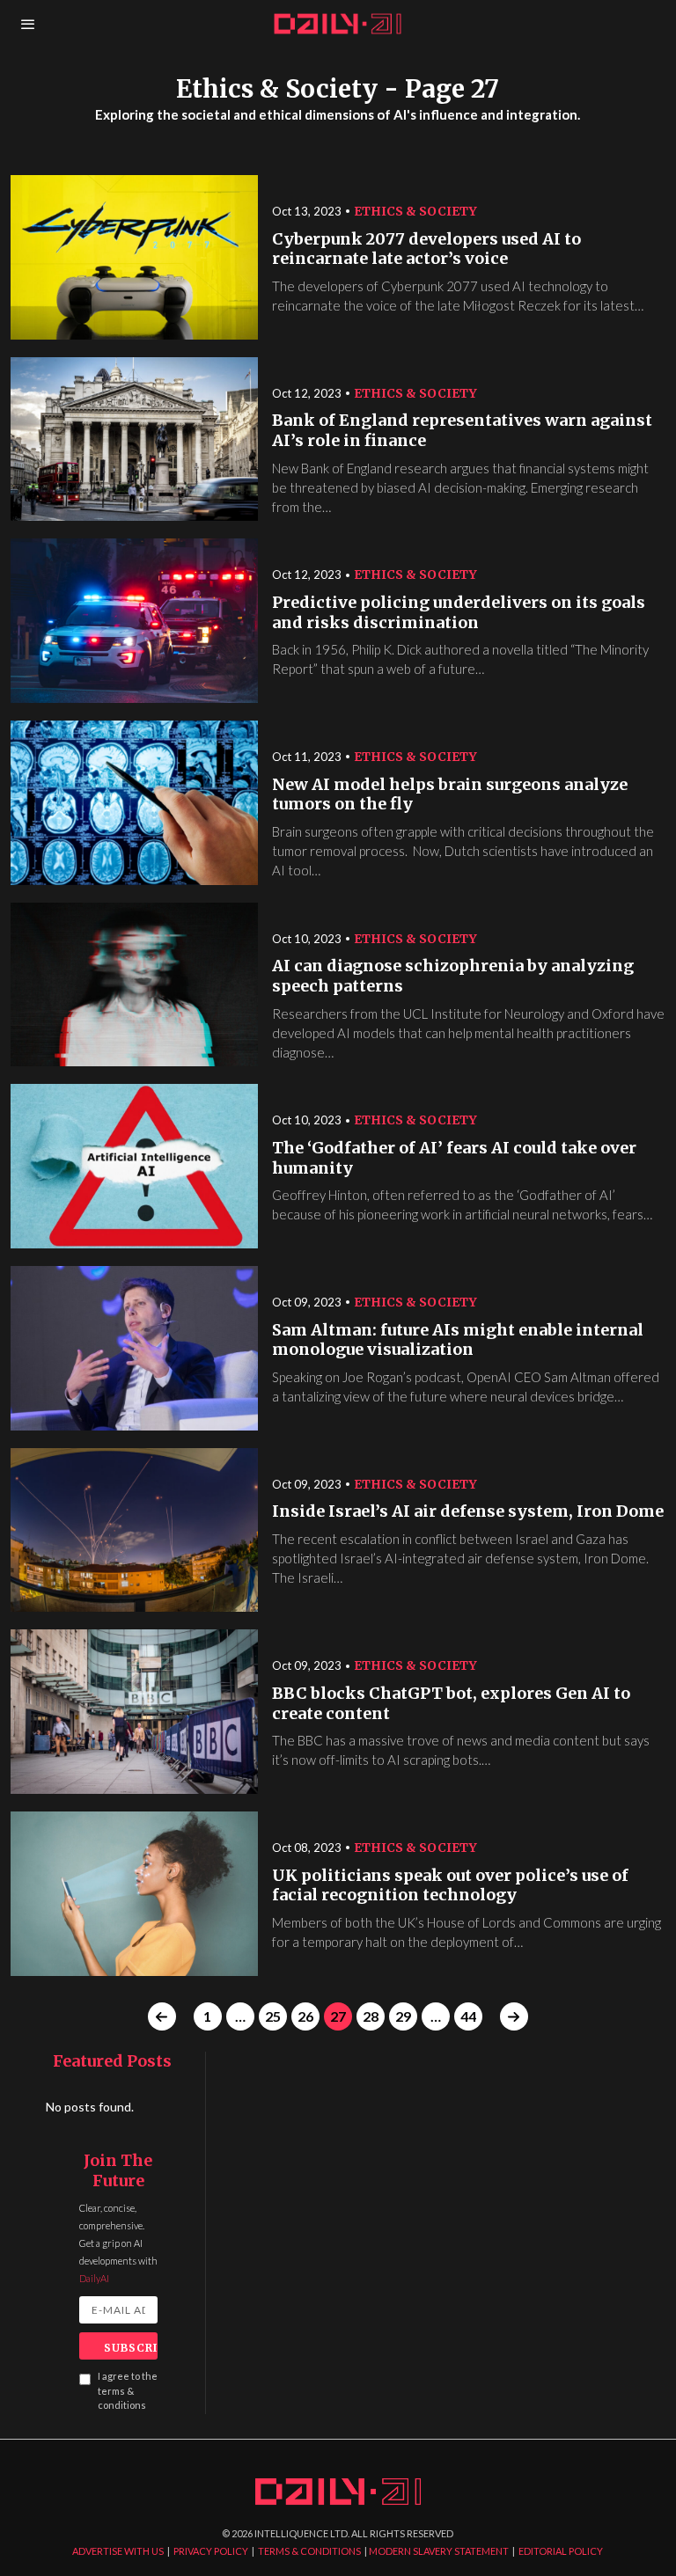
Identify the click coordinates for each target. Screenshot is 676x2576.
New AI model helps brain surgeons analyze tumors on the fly (450, 795)
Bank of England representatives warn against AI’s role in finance (462, 431)
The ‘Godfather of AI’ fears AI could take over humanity (454, 1158)
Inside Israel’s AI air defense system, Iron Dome (468, 1511)
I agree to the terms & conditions (128, 2390)
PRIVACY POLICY (211, 2551)
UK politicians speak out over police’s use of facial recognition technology (450, 1886)
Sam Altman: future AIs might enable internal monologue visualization (458, 1340)
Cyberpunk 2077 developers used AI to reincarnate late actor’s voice (426, 249)
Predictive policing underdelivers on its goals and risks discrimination (459, 613)
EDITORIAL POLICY (561, 2551)
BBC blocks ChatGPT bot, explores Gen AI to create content (451, 1704)
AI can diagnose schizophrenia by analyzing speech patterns (453, 976)
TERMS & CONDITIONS (309, 2551)
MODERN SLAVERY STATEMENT (439, 2551)
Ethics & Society (415, 211)
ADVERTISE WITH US (118, 2551)
